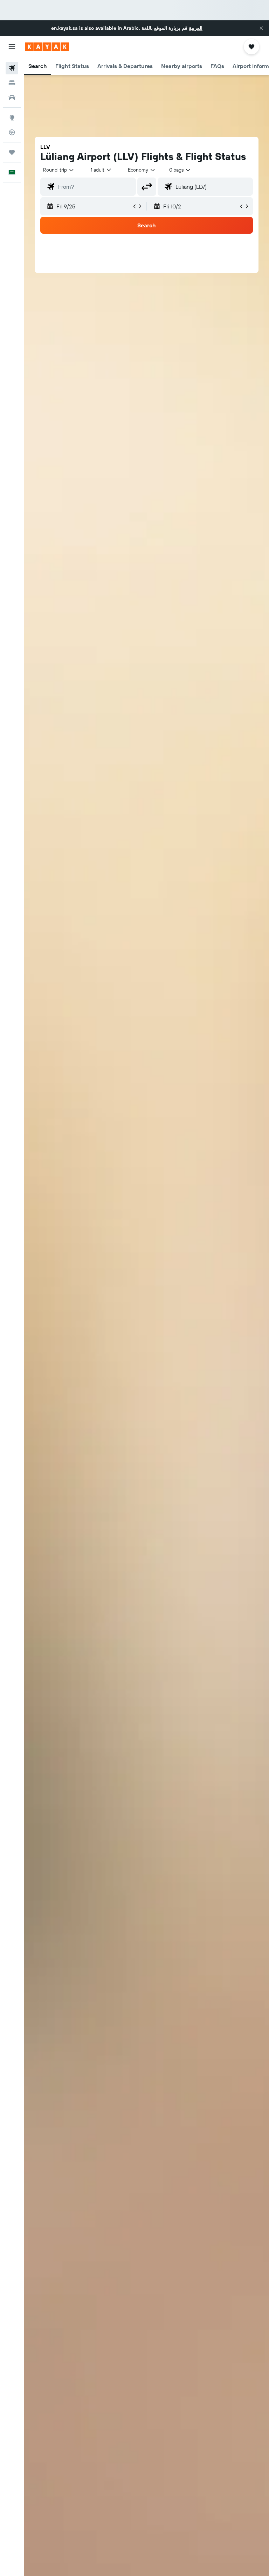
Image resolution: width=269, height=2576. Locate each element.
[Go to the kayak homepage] (47, 47)
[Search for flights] (12, 68)
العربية (196, 28)
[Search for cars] (12, 98)
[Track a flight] (12, 132)
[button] (261, 28)
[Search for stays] (12, 83)
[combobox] (142, 170)
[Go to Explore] (12, 118)
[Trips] (12, 152)
